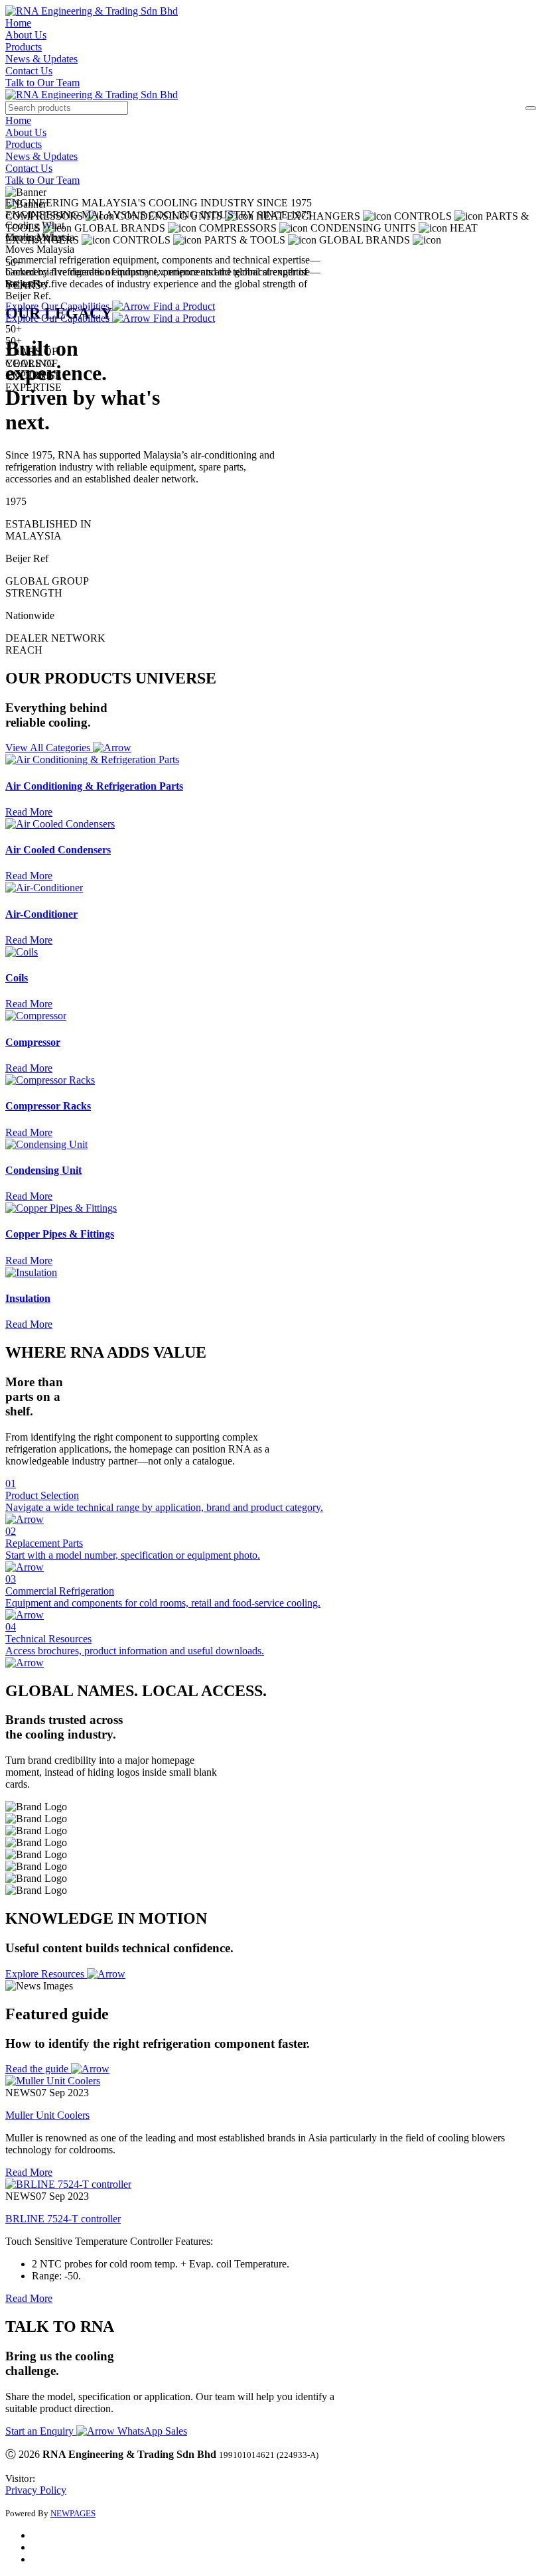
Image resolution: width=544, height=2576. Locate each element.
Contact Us (29, 71)
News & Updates (41, 59)
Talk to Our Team (42, 83)
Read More (29, 2172)
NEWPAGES (73, 2513)
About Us (26, 35)
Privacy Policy (36, 2490)
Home (18, 23)
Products (24, 47)
